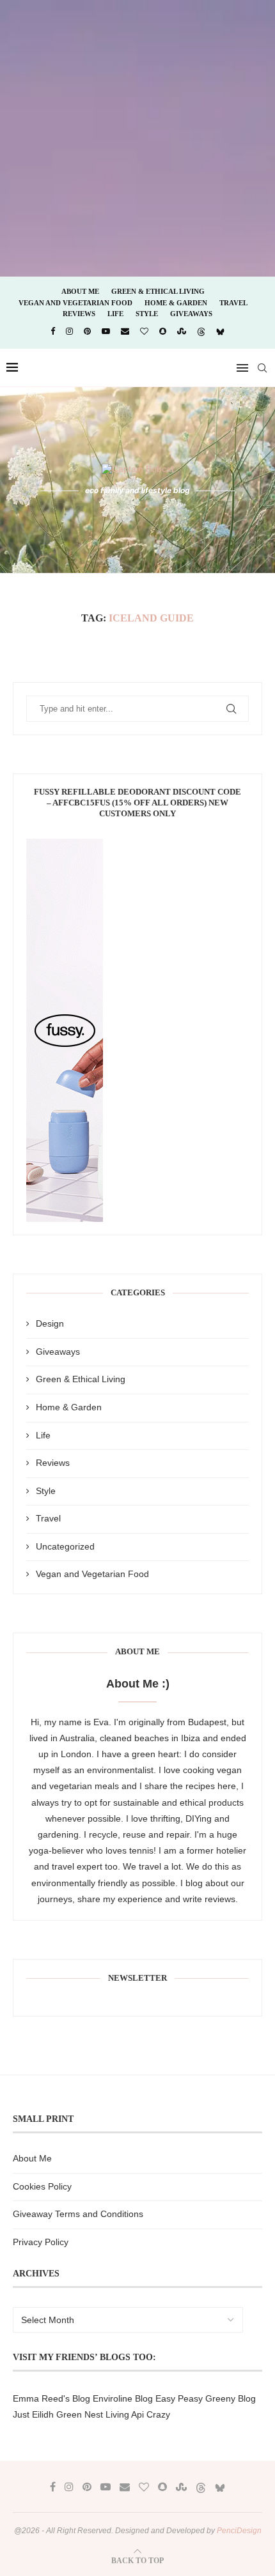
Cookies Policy (42, 2186)
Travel (233, 303)
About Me (80, 291)
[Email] (125, 331)
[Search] (262, 368)
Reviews (79, 314)
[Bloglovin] (144, 331)
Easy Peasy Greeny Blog (206, 2398)
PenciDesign (239, 2531)
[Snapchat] (163, 331)
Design (50, 1323)
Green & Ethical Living (158, 291)
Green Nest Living (93, 2414)
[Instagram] (69, 331)
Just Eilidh (33, 2414)
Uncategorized (65, 1546)
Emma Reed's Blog (51, 2398)
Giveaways (191, 314)
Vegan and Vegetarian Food (75, 303)
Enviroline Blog (123, 2398)
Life (115, 314)
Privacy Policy (41, 2242)
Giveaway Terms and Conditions (78, 2214)
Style (147, 314)
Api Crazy (151, 2414)
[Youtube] (106, 331)
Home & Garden (176, 303)
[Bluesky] (220, 332)
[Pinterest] (87, 331)
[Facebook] (53, 331)
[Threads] (201, 332)
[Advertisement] (137, 137)
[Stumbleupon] (182, 331)
